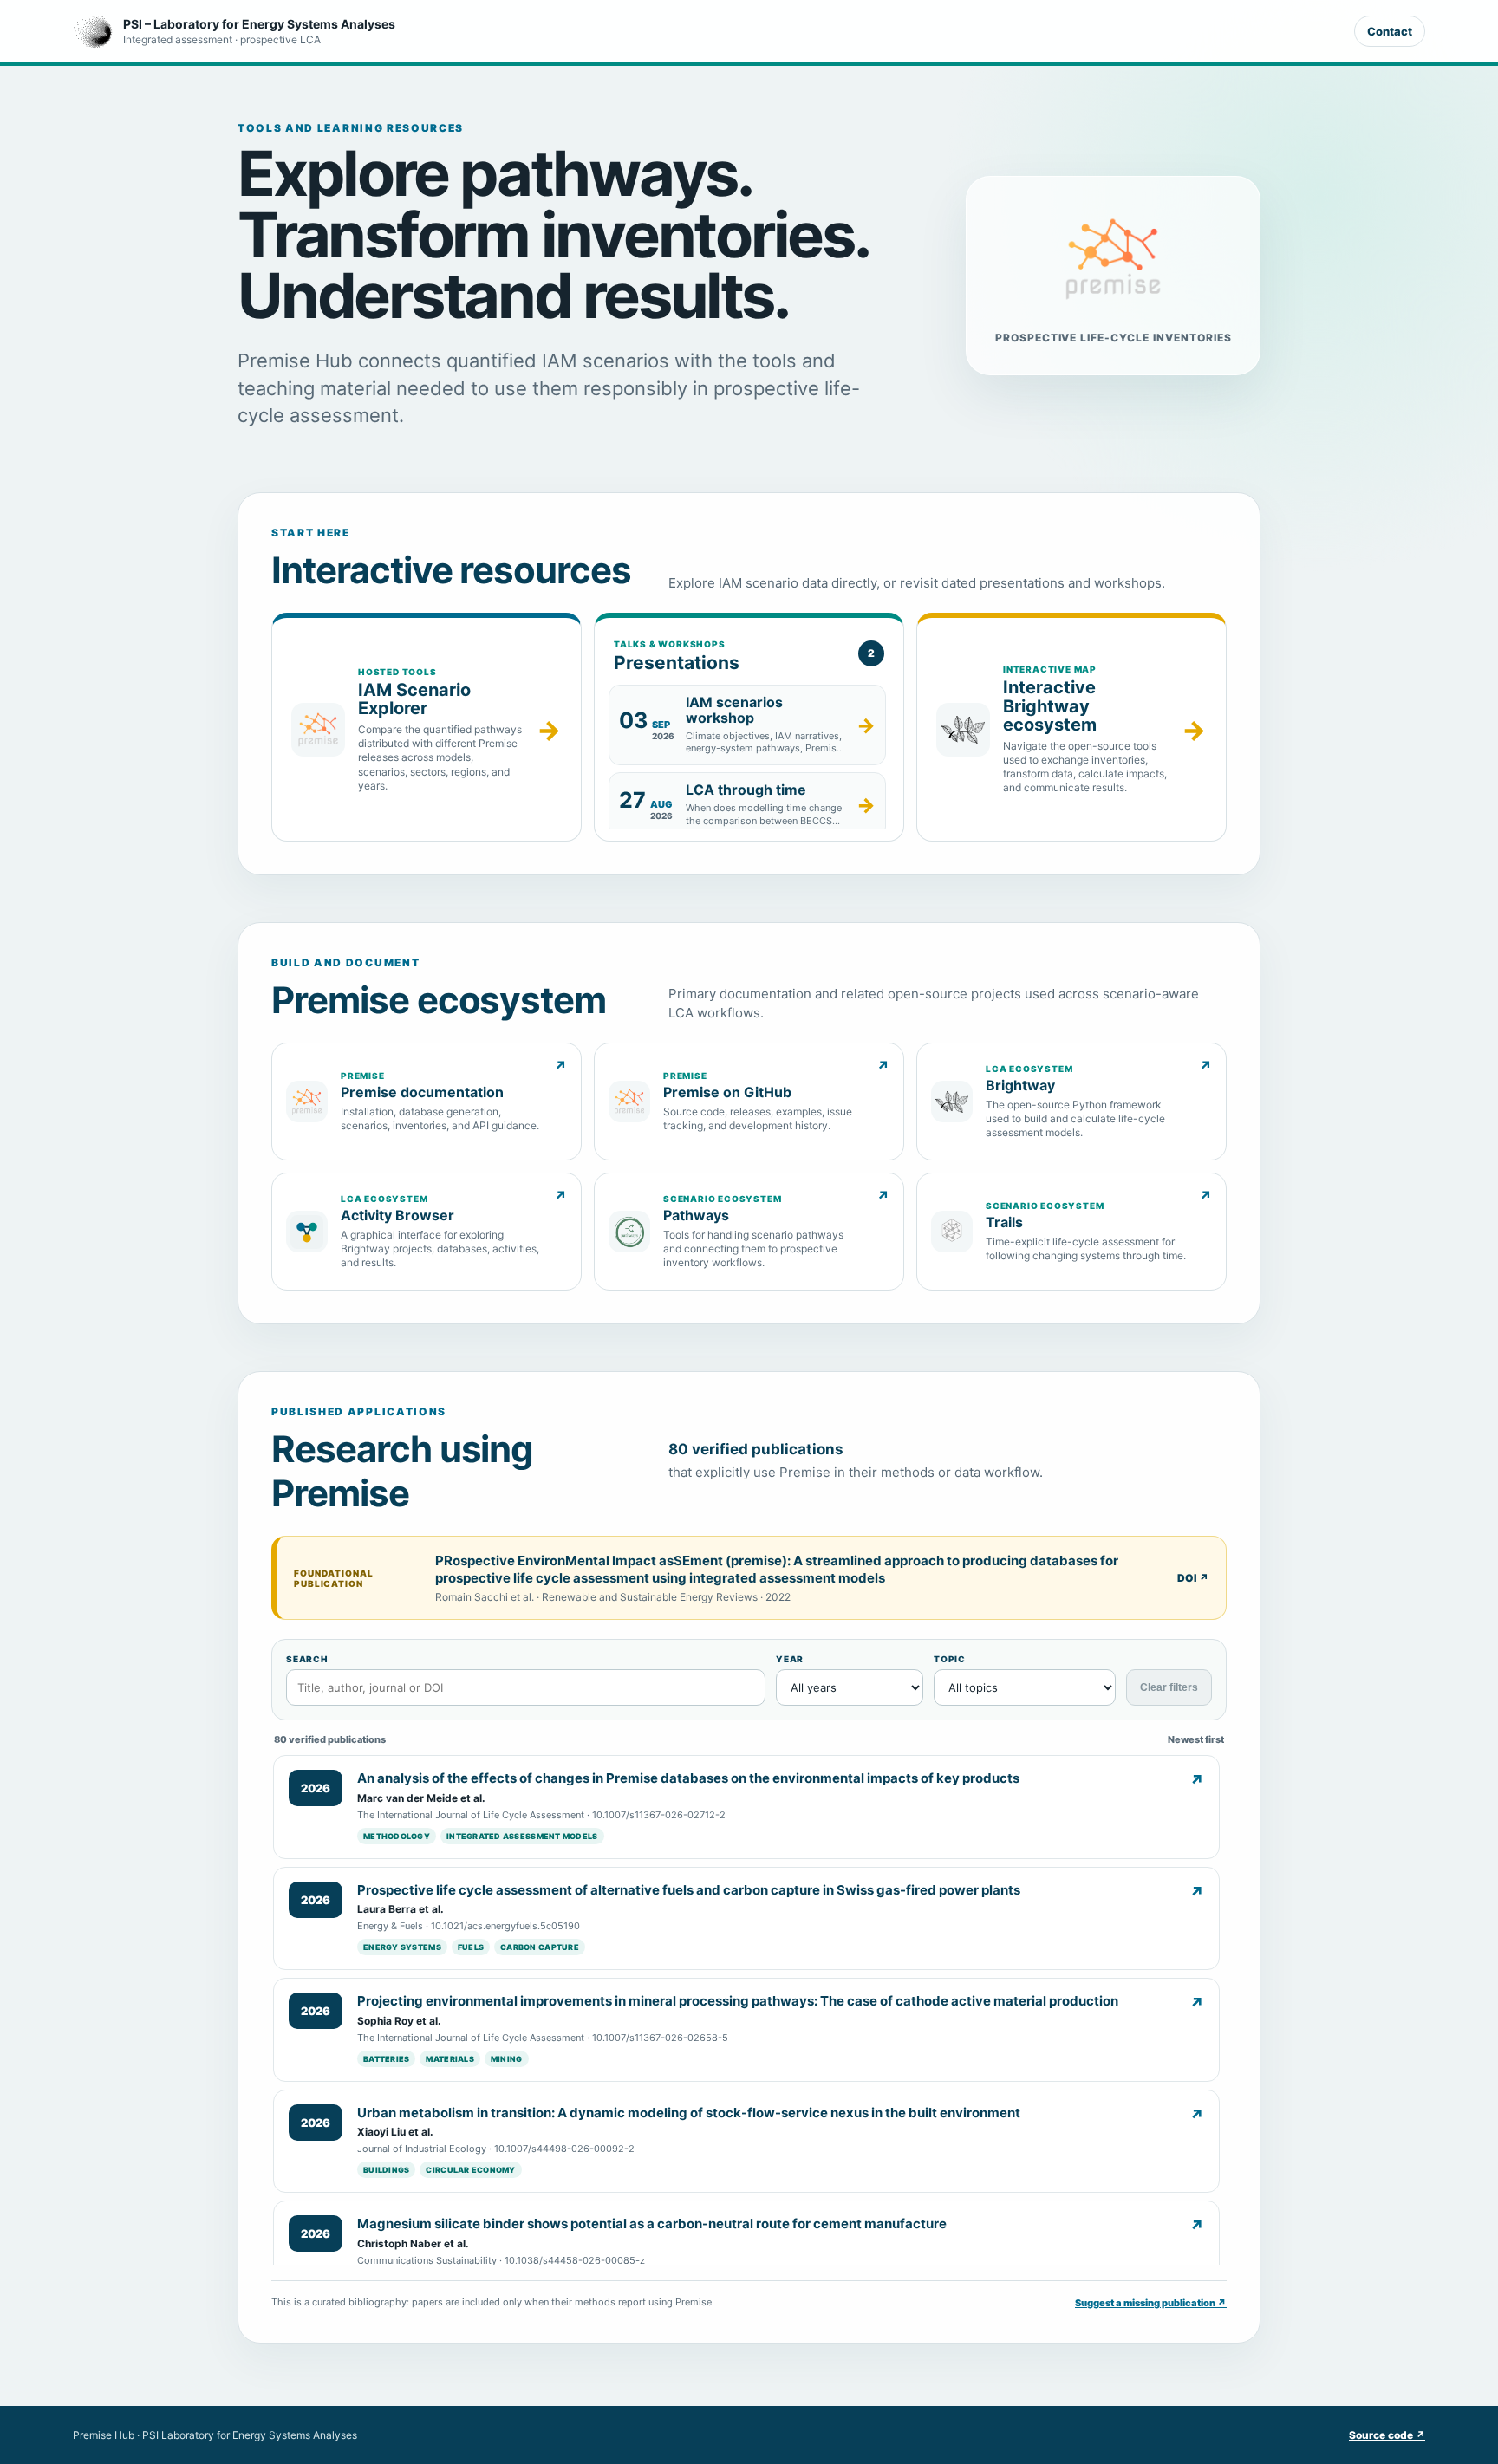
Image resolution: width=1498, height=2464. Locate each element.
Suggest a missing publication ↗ (1151, 2303)
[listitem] (747, 725)
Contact (1390, 31)
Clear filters (1169, 1687)
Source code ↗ (1387, 2435)
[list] (749, 756)
